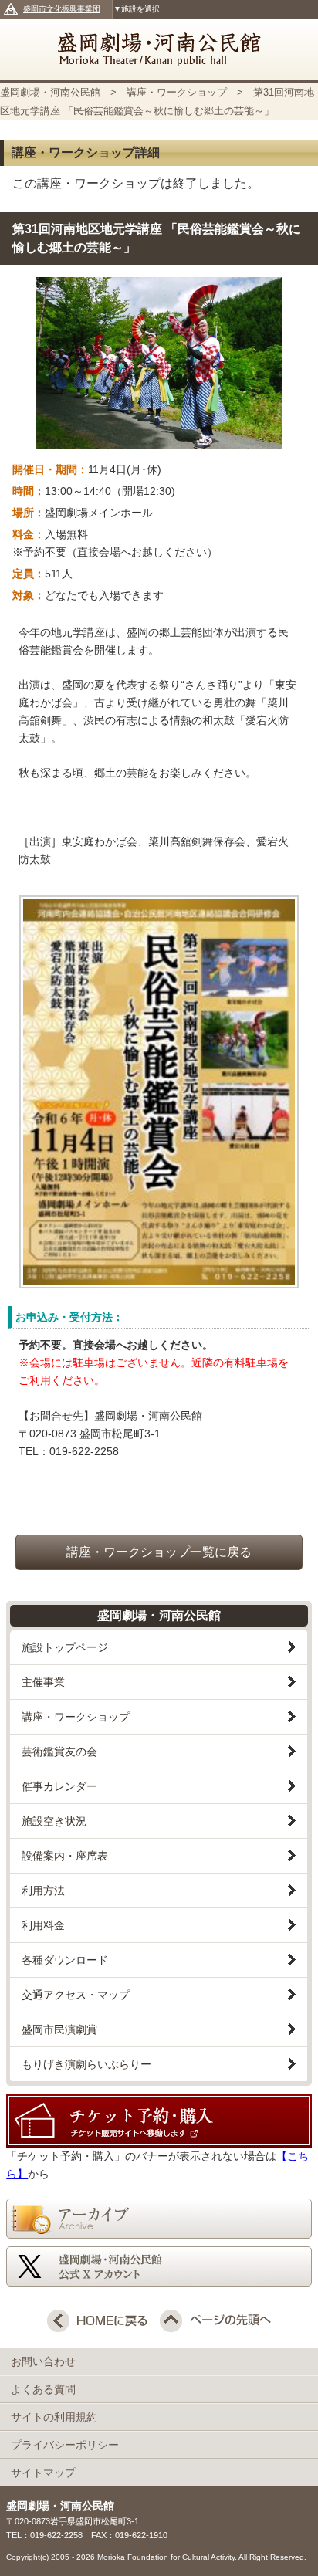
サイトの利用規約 (59, 2417)
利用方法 (43, 1891)
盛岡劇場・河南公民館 (159, 49)
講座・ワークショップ (177, 92)
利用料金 (43, 1925)
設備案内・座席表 (65, 1856)
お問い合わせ (49, 2361)
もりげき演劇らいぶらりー (86, 2064)
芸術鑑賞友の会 (59, 1752)
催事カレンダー (59, 1786)
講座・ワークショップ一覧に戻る (159, 1552)
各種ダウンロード (65, 1960)
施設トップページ (65, 1647)
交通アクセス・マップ (76, 1995)
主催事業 (43, 1682)
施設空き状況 (54, 1821)
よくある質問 (49, 2389)
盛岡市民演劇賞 (59, 2029)
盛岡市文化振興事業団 (62, 9)
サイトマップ (43, 2473)
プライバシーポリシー (70, 2445)
